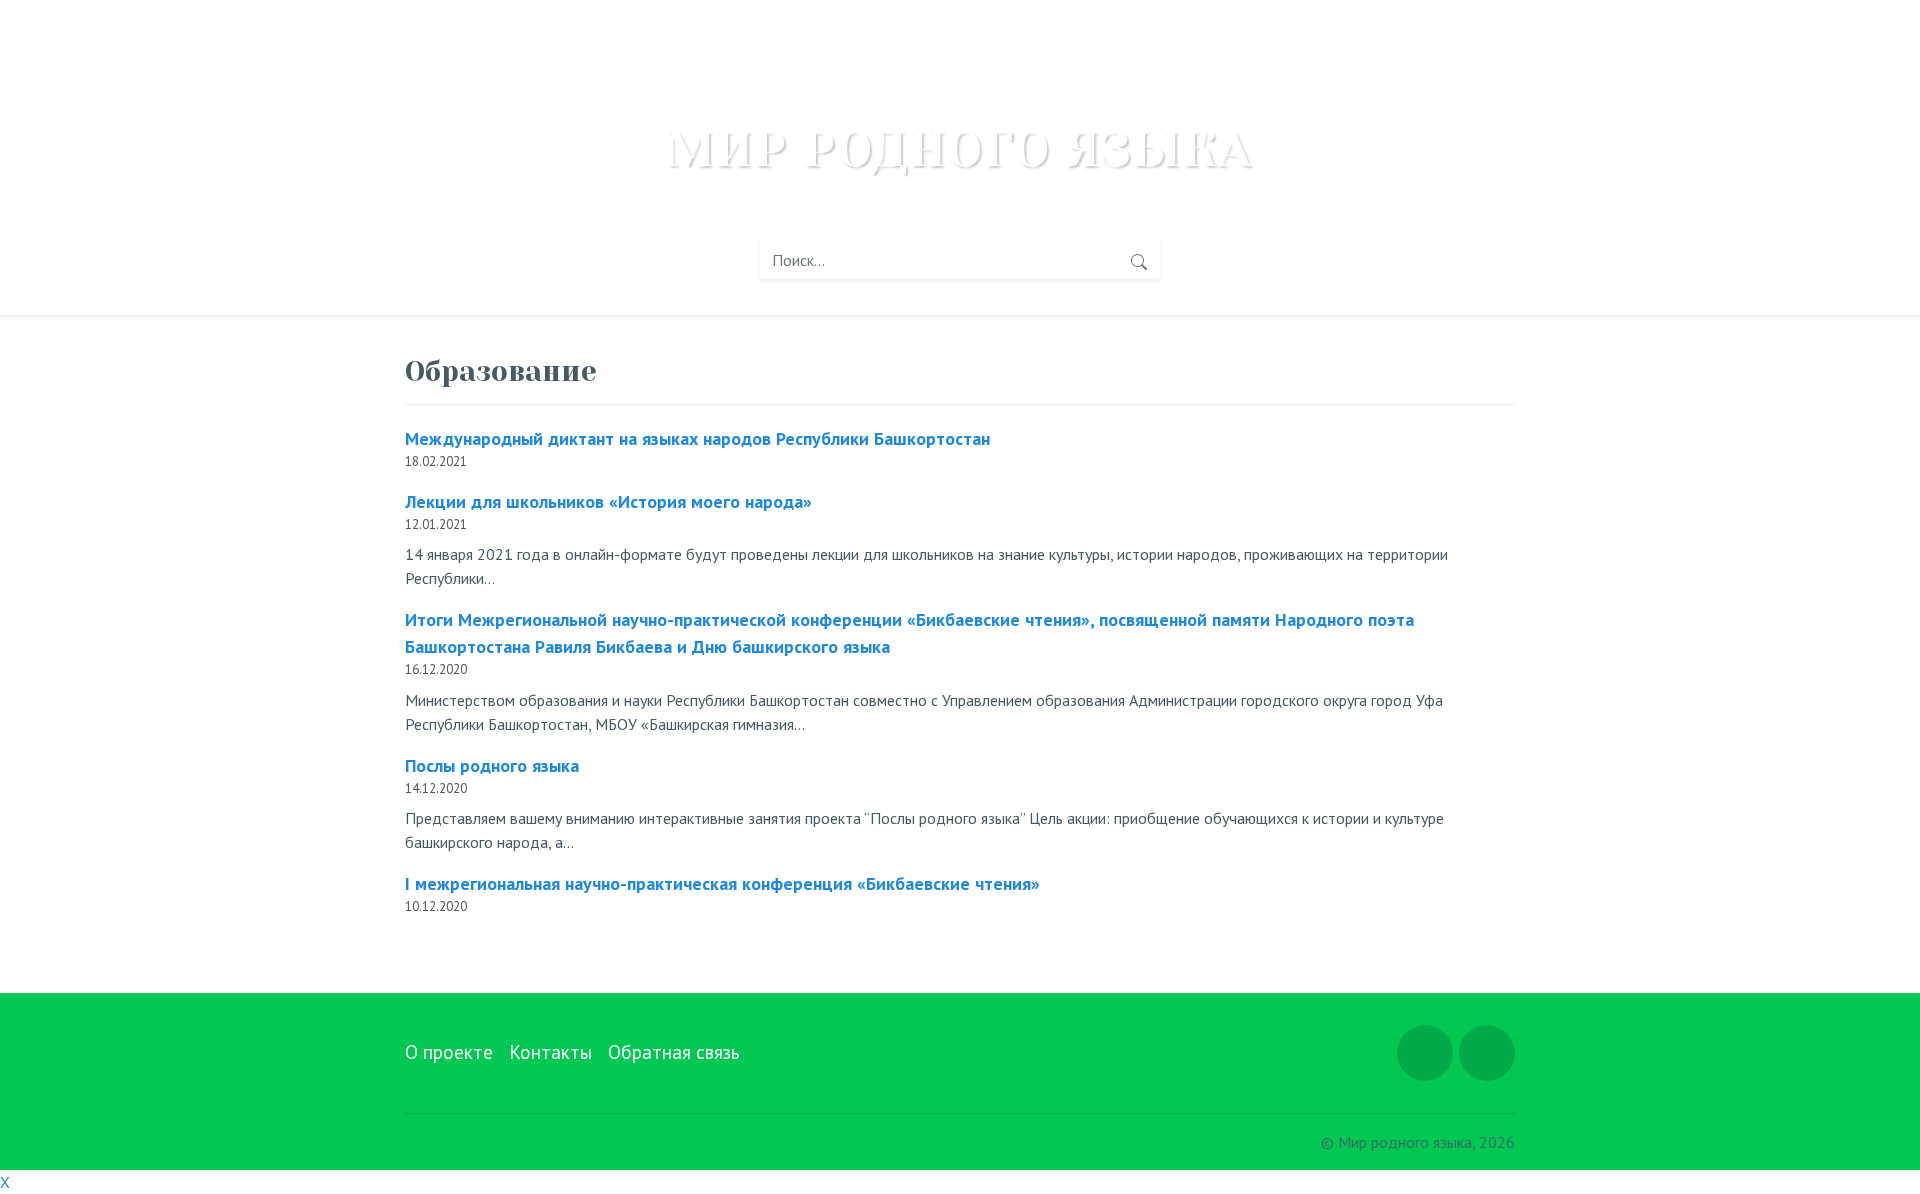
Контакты (550, 1051)
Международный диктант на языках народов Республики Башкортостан (697, 438)
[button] (1425, 1053)
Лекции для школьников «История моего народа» (608, 501)
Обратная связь (674, 1051)
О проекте (449, 1051)
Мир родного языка (960, 150)
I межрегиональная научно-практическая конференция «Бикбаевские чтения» (722, 883)
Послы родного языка (492, 765)
